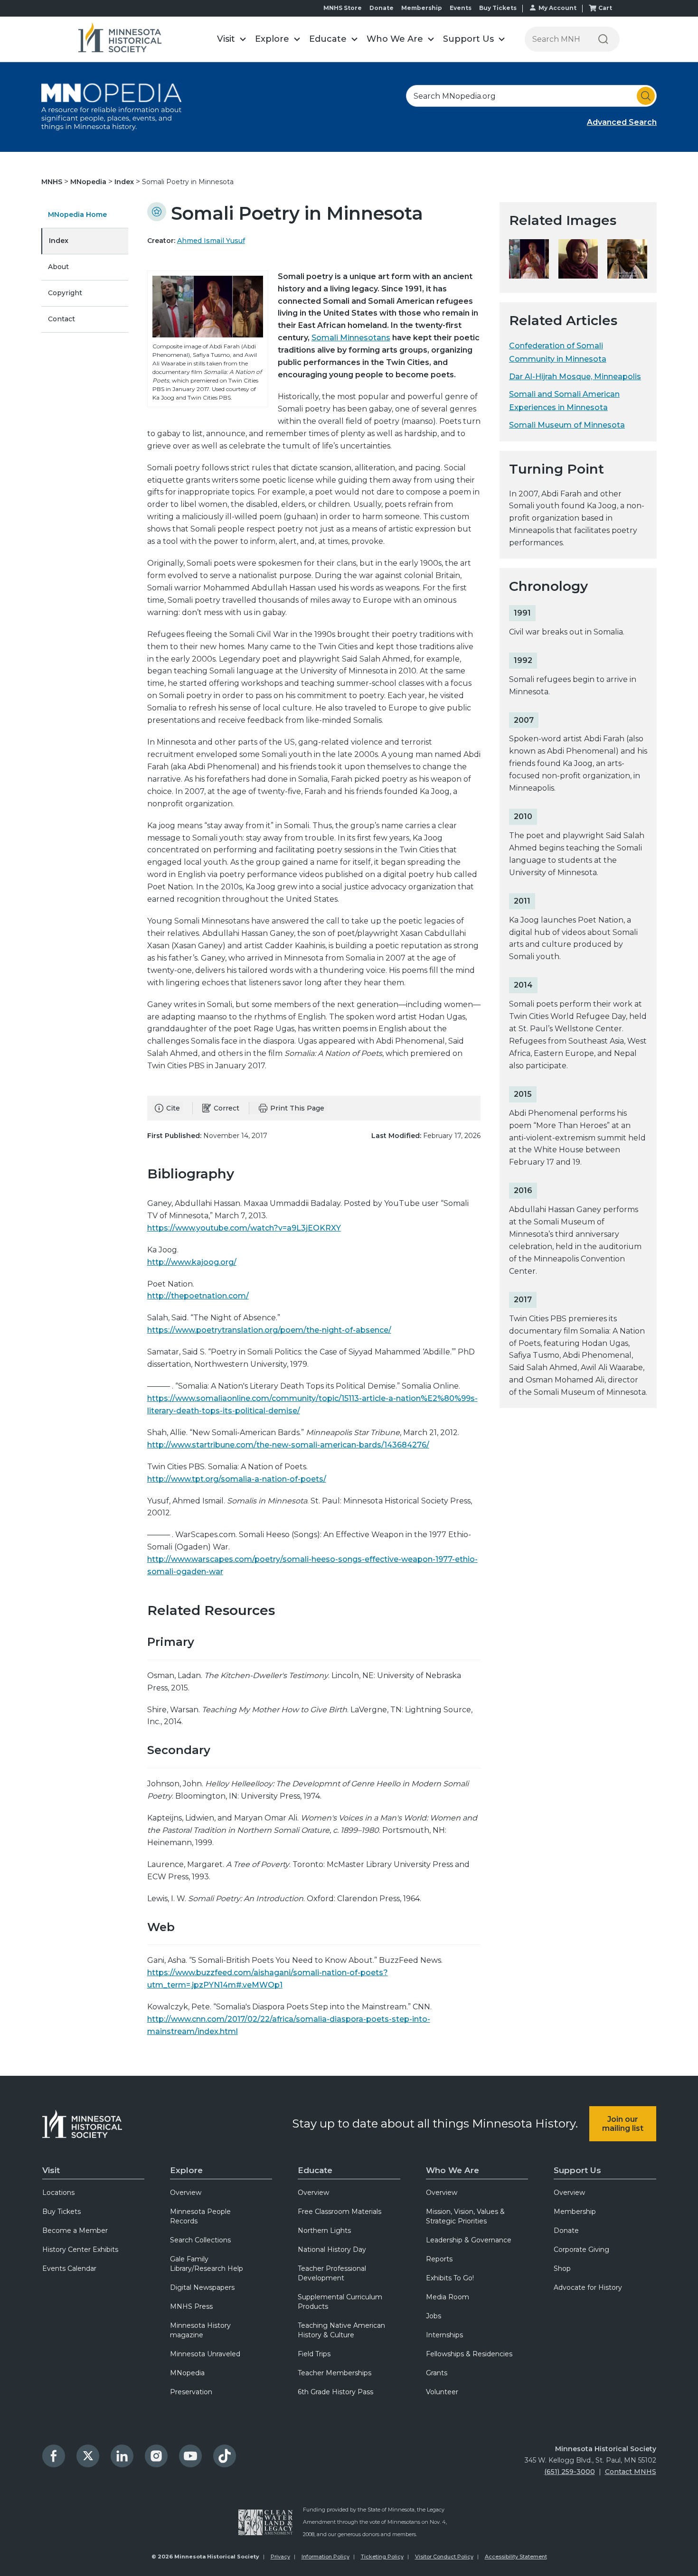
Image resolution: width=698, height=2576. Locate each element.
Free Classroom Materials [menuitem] (340, 2212)
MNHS (53, 182)
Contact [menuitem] (61, 319)
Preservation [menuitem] (191, 2392)
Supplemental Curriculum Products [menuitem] (340, 2302)
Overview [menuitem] (186, 2193)
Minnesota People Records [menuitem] (200, 2216)
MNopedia (89, 182)
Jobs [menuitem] (434, 2316)
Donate (382, 8)
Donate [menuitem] (566, 2231)
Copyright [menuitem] (65, 293)
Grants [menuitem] (437, 2373)
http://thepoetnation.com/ (198, 1296)
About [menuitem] (58, 267)
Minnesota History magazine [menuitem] (200, 2330)
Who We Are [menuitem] (453, 2170)
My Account (557, 8)
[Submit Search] (646, 96)
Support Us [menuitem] (577, 2170)
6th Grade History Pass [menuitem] (335, 2392)
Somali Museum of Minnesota (567, 425)
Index (125, 182)
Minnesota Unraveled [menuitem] (205, 2354)
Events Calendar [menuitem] (69, 2268)
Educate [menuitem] (315, 2170)
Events (461, 8)
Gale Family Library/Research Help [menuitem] (207, 2264)
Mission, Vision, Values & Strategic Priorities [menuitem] (465, 2216)
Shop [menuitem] (562, 2268)
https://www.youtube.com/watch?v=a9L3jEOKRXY (244, 1228)
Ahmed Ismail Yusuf (211, 241)
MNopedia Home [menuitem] (77, 215)
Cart (605, 8)
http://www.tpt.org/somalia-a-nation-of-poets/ (237, 1479)
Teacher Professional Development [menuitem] (332, 2273)
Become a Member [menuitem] (75, 2231)
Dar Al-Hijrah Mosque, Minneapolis (575, 377)
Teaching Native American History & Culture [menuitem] (341, 2330)
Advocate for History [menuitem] (588, 2287)
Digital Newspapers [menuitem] (202, 2287)
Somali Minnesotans (351, 338)
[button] (231, 39)
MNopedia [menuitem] (187, 2373)
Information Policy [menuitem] (325, 2557)
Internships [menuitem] (444, 2335)
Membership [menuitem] (575, 2212)
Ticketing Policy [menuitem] (382, 2557)
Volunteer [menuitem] (442, 2392)
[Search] (603, 39)
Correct (226, 1108)
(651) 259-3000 (570, 2472)
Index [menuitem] (59, 241)
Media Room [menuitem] (448, 2297)
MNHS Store (343, 8)
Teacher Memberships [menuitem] (335, 2373)
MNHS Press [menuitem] (191, 2306)
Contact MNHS (631, 2472)
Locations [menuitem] (58, 2193)
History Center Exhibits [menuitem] (80, 2249)
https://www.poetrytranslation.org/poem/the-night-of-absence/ (269, 1330)
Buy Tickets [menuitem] (61, 2212)
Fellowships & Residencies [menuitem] (469, 2354)
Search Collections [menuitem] (200, 2240)
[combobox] (531, 96)
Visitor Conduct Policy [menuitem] (444, 2557)
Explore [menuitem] (186, 2170)
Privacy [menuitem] (280, 2557)
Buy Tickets (498, 8)
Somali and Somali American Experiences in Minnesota (564, 401)
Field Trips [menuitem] (314, 2354)
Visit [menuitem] (51, 2170)
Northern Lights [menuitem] (324, 2231)
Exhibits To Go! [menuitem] (450, 2278)
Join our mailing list (623, 2124)
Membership (422, 8)
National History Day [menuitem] (332, 2249)
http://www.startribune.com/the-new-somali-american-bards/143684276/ (288, 1445)
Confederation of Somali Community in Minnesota (558, 352)
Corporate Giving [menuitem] (581, 2249)
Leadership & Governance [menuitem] (469, 2240)
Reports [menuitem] (439, 2259)
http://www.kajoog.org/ (192, 1262)
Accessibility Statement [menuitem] (516, 2557)
